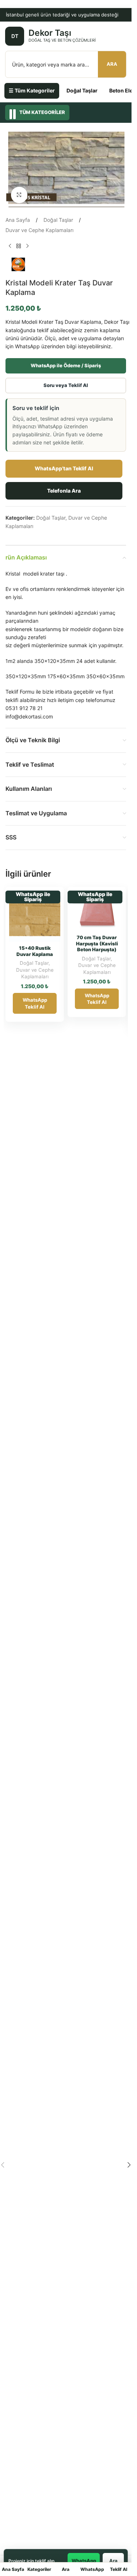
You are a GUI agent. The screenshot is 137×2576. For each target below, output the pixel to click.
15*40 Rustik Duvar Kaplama (35, 951)
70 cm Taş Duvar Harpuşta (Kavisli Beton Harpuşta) (97, 943)
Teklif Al (119, 2569)
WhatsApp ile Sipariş (33, 897)
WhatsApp (92, 2569)
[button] (129, 2165)
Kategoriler (39, 2569)
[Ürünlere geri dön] (19, 246)
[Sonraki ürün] (27, 246)
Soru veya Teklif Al (66, 385)
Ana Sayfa (18, 220)
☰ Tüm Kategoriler (32, 90)
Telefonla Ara (64, 491)
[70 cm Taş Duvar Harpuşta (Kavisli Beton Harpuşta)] (97, 911)
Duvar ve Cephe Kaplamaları (39, 230)
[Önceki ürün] (10, 246)
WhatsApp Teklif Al (35, 1003)
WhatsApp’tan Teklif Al (64, 468)
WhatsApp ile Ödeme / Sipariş (66, 365)
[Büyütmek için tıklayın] (19, 195)
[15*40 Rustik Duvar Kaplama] (35, 916)
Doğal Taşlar (82, 90)
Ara (112, 64)
